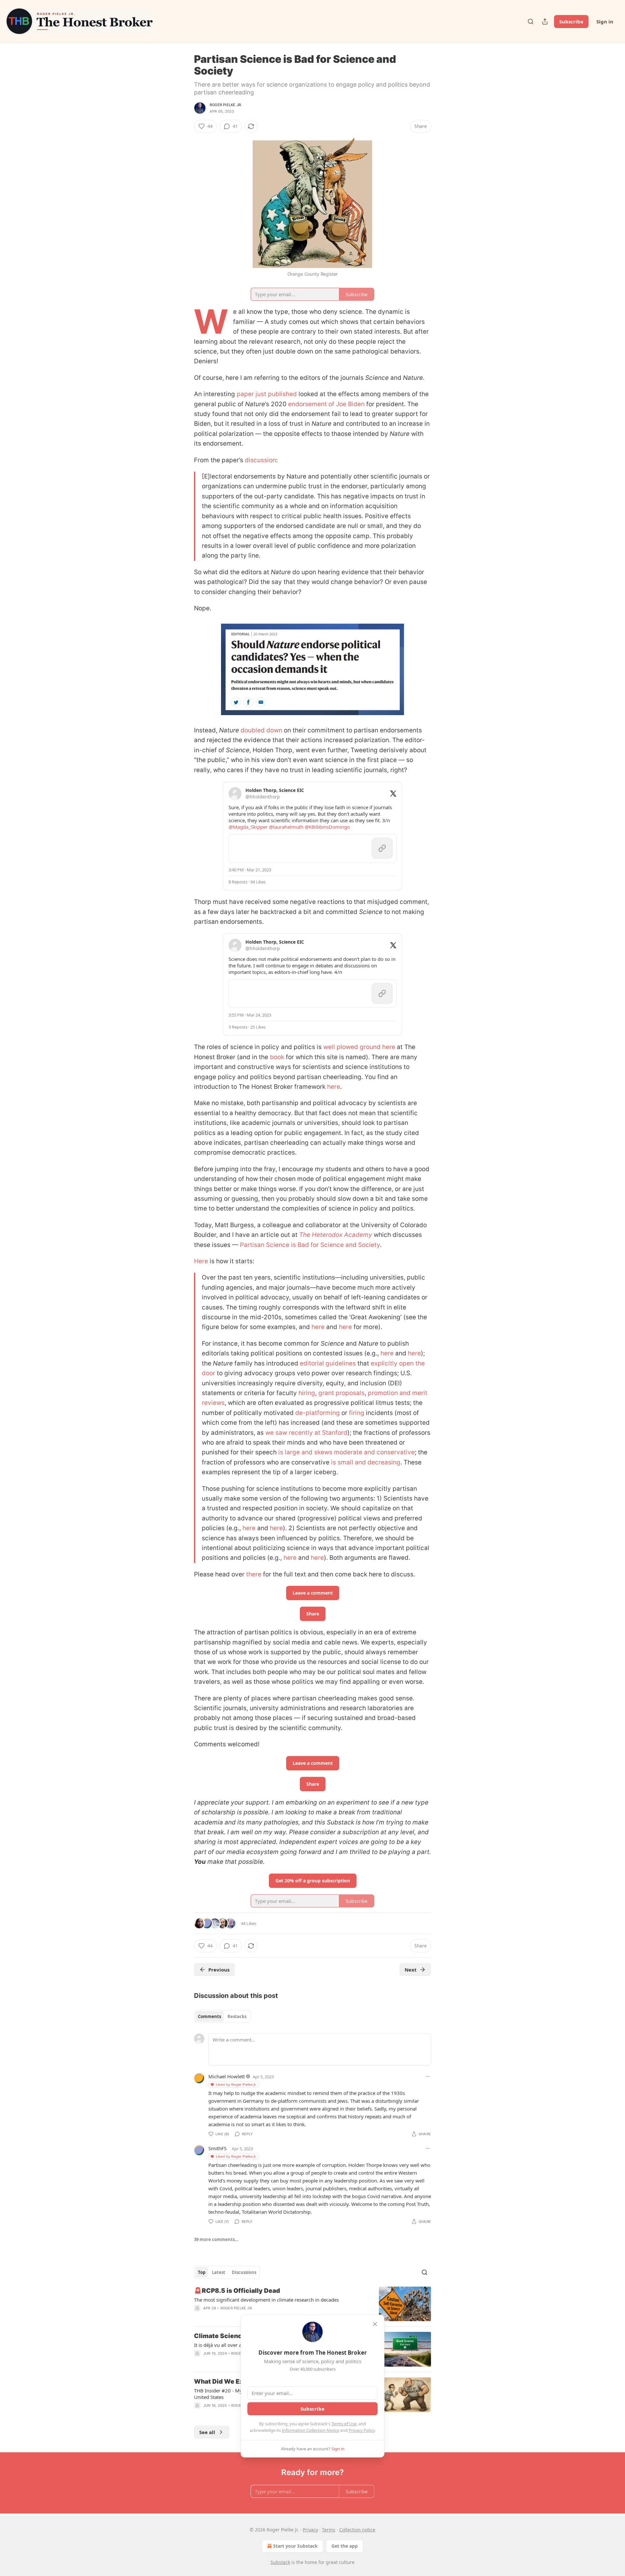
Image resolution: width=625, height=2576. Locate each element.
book (277, 1057)
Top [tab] (202, 2272)
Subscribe (571, 21)
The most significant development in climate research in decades (266, 2300)
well (329, 1047)
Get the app (345, 2546)
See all (207, 2432)
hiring (307, 1393)
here (389, 1047)
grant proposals (341, 1393)
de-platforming (318, 1413)
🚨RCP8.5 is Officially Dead (237, 2291)
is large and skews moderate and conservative (347, 1452)
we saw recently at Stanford (306, 1433)
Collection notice (357, 2530)
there (254, 1574)
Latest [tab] (219, 2272)
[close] (375, 2324)
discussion (260, 460)
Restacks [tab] (237, 2016)
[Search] (531, 21)
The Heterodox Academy (336, 1235)
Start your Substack (295, 2546)
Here (201, 1261)
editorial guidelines (328, 1363)
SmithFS (217, 2148)
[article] (312, 2304)
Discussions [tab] (244, 2272)
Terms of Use (344, 2424)
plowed (347, 1047)
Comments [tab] (209, 2016)
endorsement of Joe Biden (326, 404)
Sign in (605, 21)
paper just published (267, 394)
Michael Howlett (227, 2076)
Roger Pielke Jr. (226, 105)
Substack (280, 2562)
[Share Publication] (545, 21)
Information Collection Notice (311, 2430)
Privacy (310, 2530)
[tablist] (222, 2016)
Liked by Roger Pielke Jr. (236, 2084)
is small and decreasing (366, 1462)
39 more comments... (216, 2239)
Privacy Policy (362, 2430)
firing (357, 1413)
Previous (219, 1970)
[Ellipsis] (428, 2076)
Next (411, 1970)
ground (370, 1047)
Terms (329, 2530)
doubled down (261, 730)
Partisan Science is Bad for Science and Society (310, 1245)
